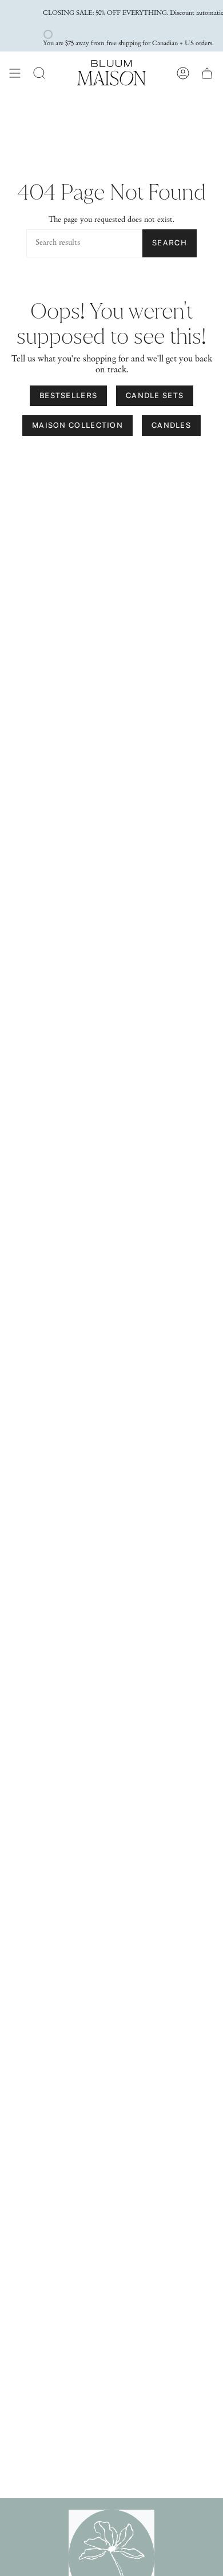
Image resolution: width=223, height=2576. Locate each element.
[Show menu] (15, 73)
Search (170, 243)
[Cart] (207, 73)
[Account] (183, 73)
